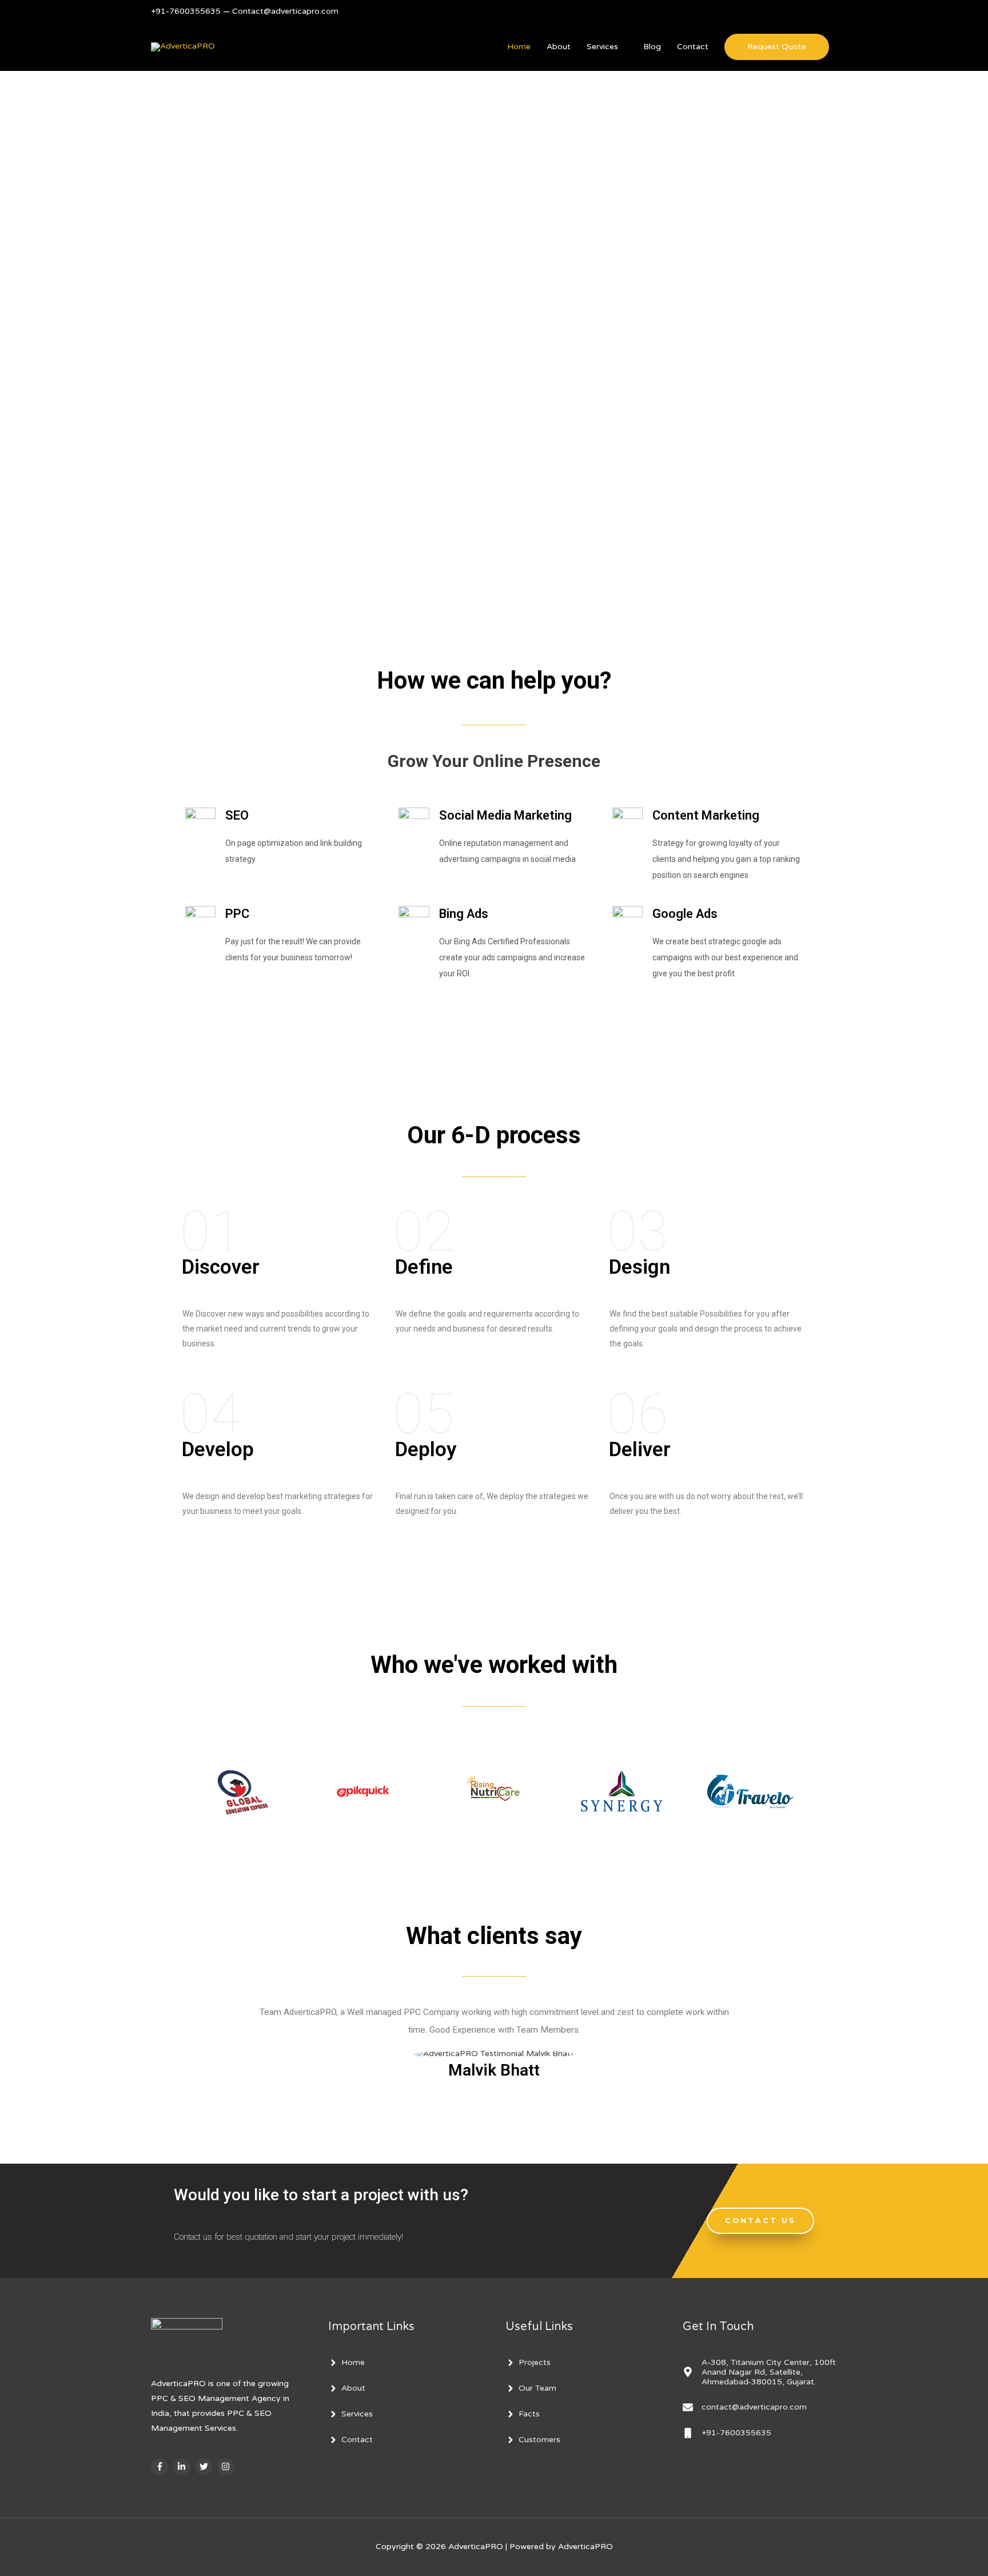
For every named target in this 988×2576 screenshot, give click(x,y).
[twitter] (205, 2467)
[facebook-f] (161, 2467)
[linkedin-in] (183, 2467)
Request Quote (777, 47)
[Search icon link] (833, 12)
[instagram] (227, 2467)
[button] (760, 2221)
